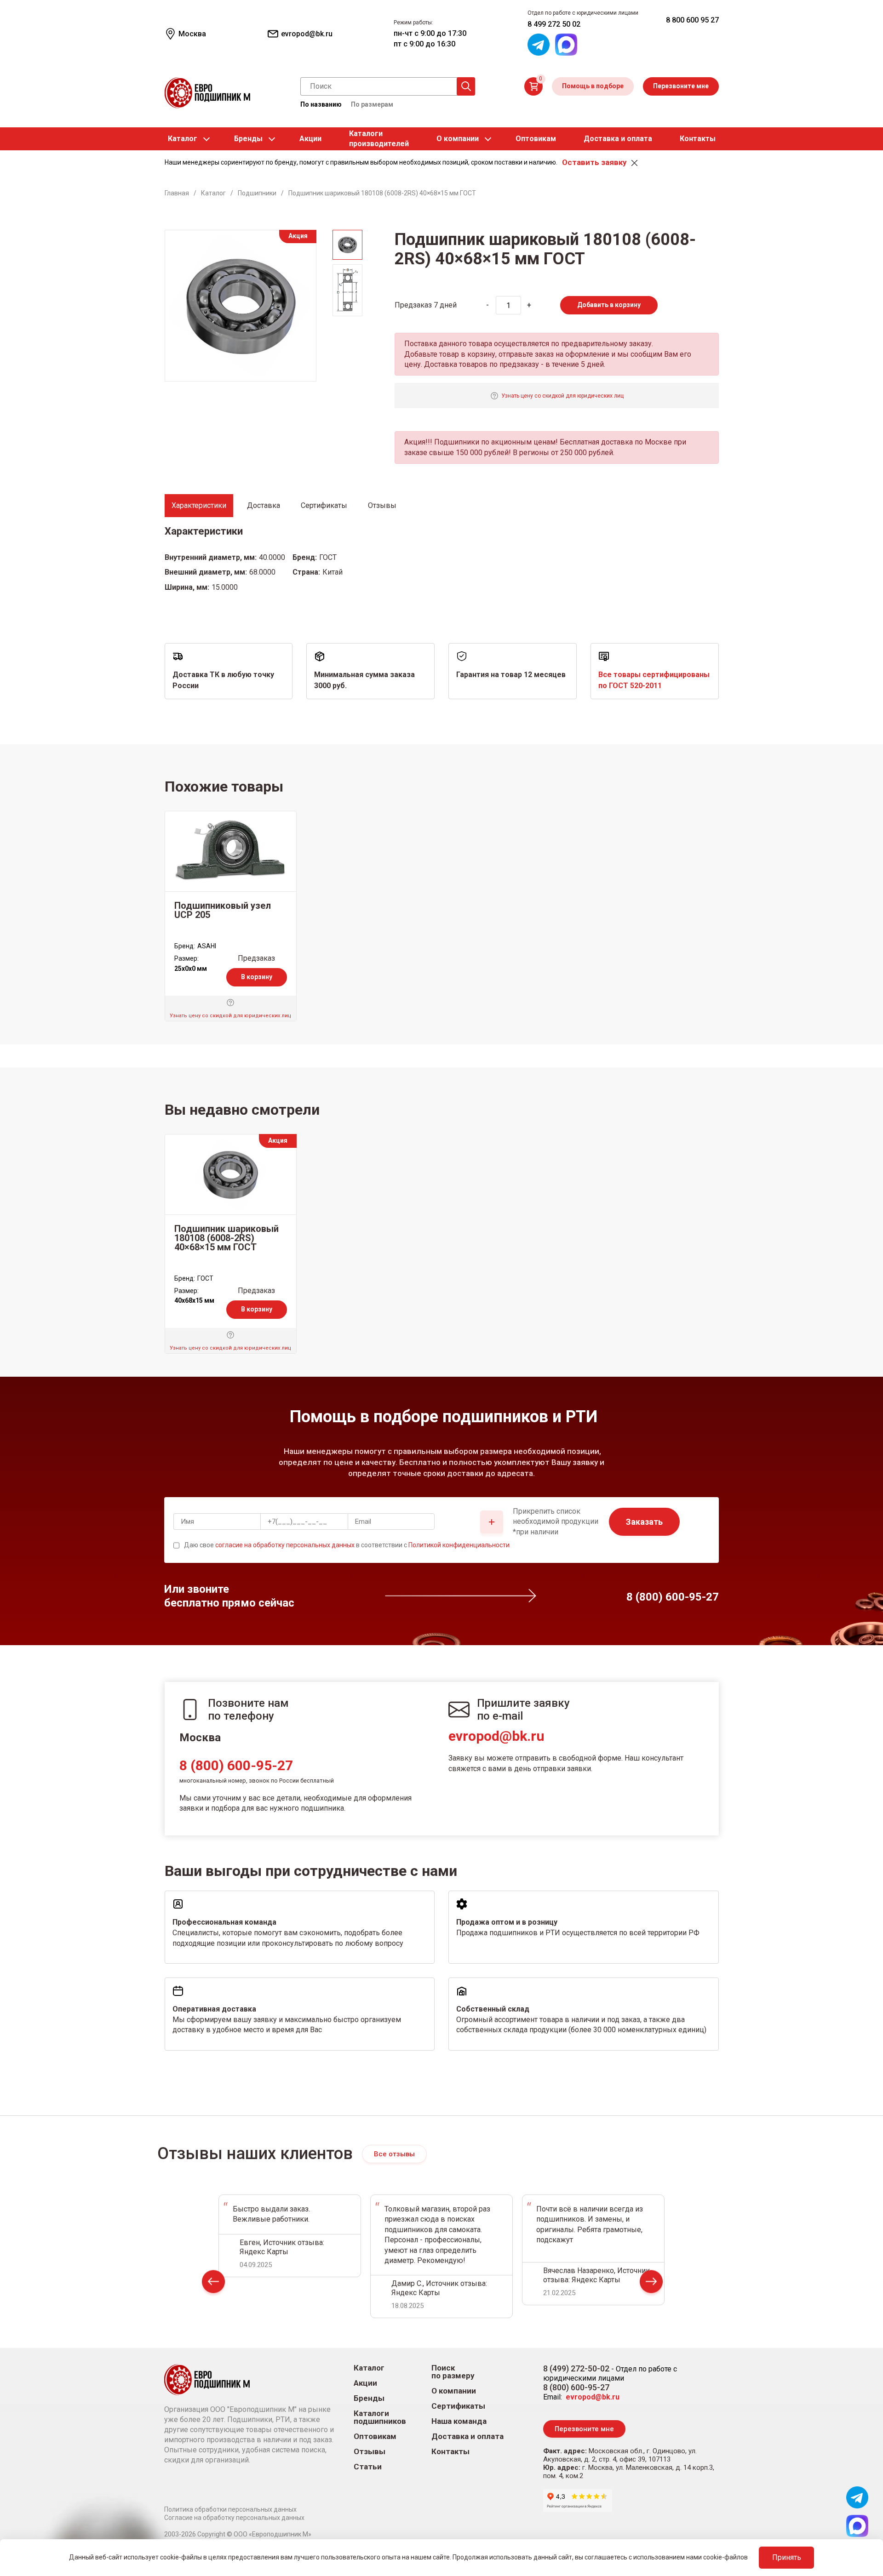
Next (651, 2283)
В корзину (257, 977)
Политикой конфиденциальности (459, 1545)
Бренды (248, 139)
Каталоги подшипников (380, 2417)
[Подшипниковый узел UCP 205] (231, 851)
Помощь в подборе (593, 86)
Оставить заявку (594, 162)
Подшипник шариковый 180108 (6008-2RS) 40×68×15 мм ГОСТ (226, 1238)
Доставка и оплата (618, 139)
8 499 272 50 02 (554, 24)
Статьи (368, 2467)
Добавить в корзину (609, 305)
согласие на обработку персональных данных (285, 1545)
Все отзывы (394, 2154)
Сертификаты (458, 2406)
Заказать (644, 1522)
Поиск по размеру (453, 2372)
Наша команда (459, 2421)
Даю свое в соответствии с (347, 1545)
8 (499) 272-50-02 (576, 2368)
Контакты (698, 139)
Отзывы (370, 2452)
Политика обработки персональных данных (230, 2509)
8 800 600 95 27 (692, 20)
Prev (213, 2283)
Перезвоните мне (681, 86)
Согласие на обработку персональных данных (234, 2518)
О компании (458, 139)
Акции (310, 139)
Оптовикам (536, 139)
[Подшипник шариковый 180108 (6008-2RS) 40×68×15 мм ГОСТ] (231, 1174)
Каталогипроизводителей (379, 139)
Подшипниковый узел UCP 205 (223, 910)
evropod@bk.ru (496, 1736)
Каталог (183, 139)
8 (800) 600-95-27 (236, 1765)
